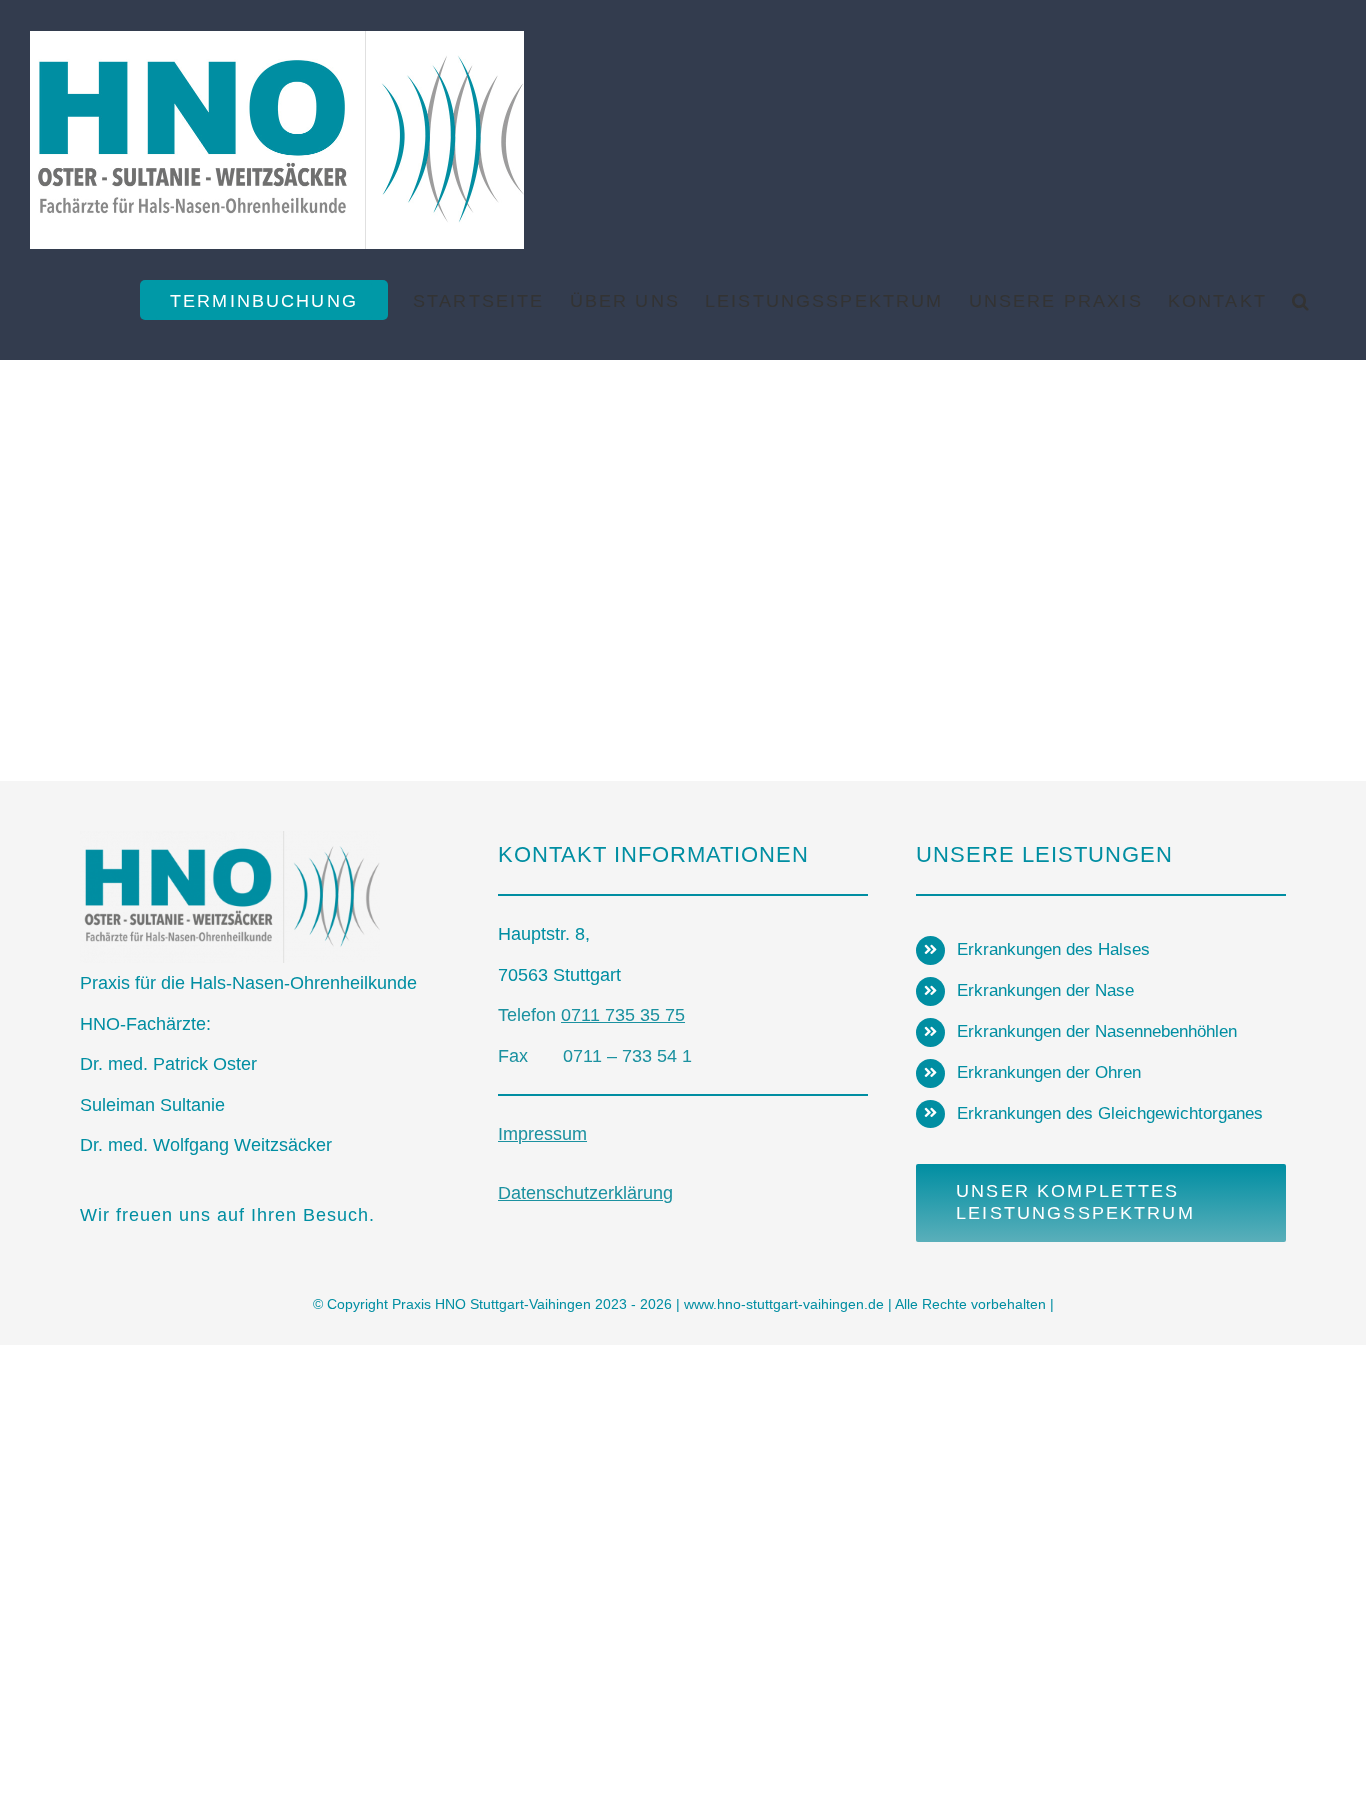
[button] (1301, 300)
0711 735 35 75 (623, 1015)
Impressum (542, 1134)
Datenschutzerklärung (585, 1193)
